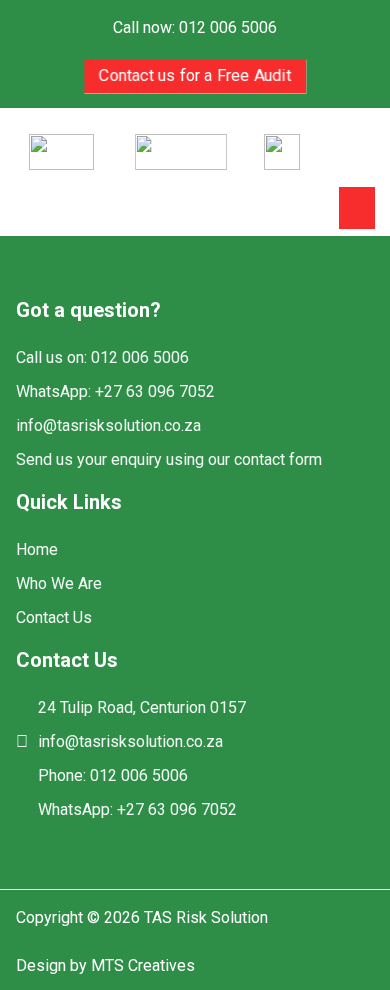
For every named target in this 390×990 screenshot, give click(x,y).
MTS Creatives (143, 965)
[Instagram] (63, 844)
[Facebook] (28, 844)
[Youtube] (133, 844)
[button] (357, 208)
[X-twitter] (98, 844)
